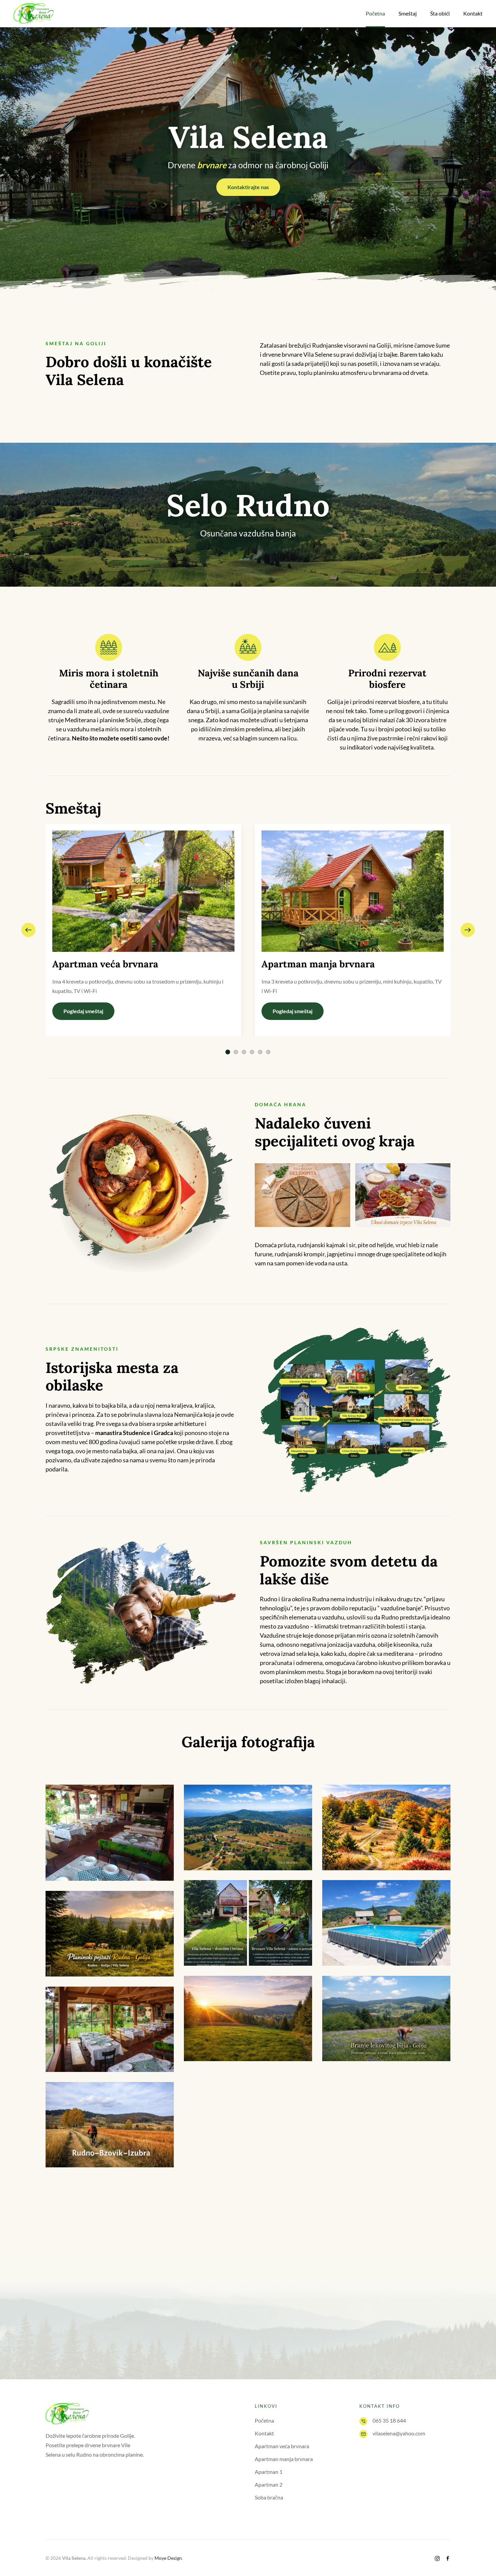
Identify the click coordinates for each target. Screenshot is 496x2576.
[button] (28, 930)
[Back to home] (34, 13)
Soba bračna (269, 2497)
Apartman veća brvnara (282, 2446)
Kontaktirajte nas (248, 187)
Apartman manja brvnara (284, 2459)
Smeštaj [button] (408, 13)
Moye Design (168, 2558)
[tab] (228, 1052)
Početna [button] (375, 13)
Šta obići (440, 13)
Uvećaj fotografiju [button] (110, 1833)
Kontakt (473, 13)
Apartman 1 (269, 2472)
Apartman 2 (269, 2484)
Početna (264, 2420)
